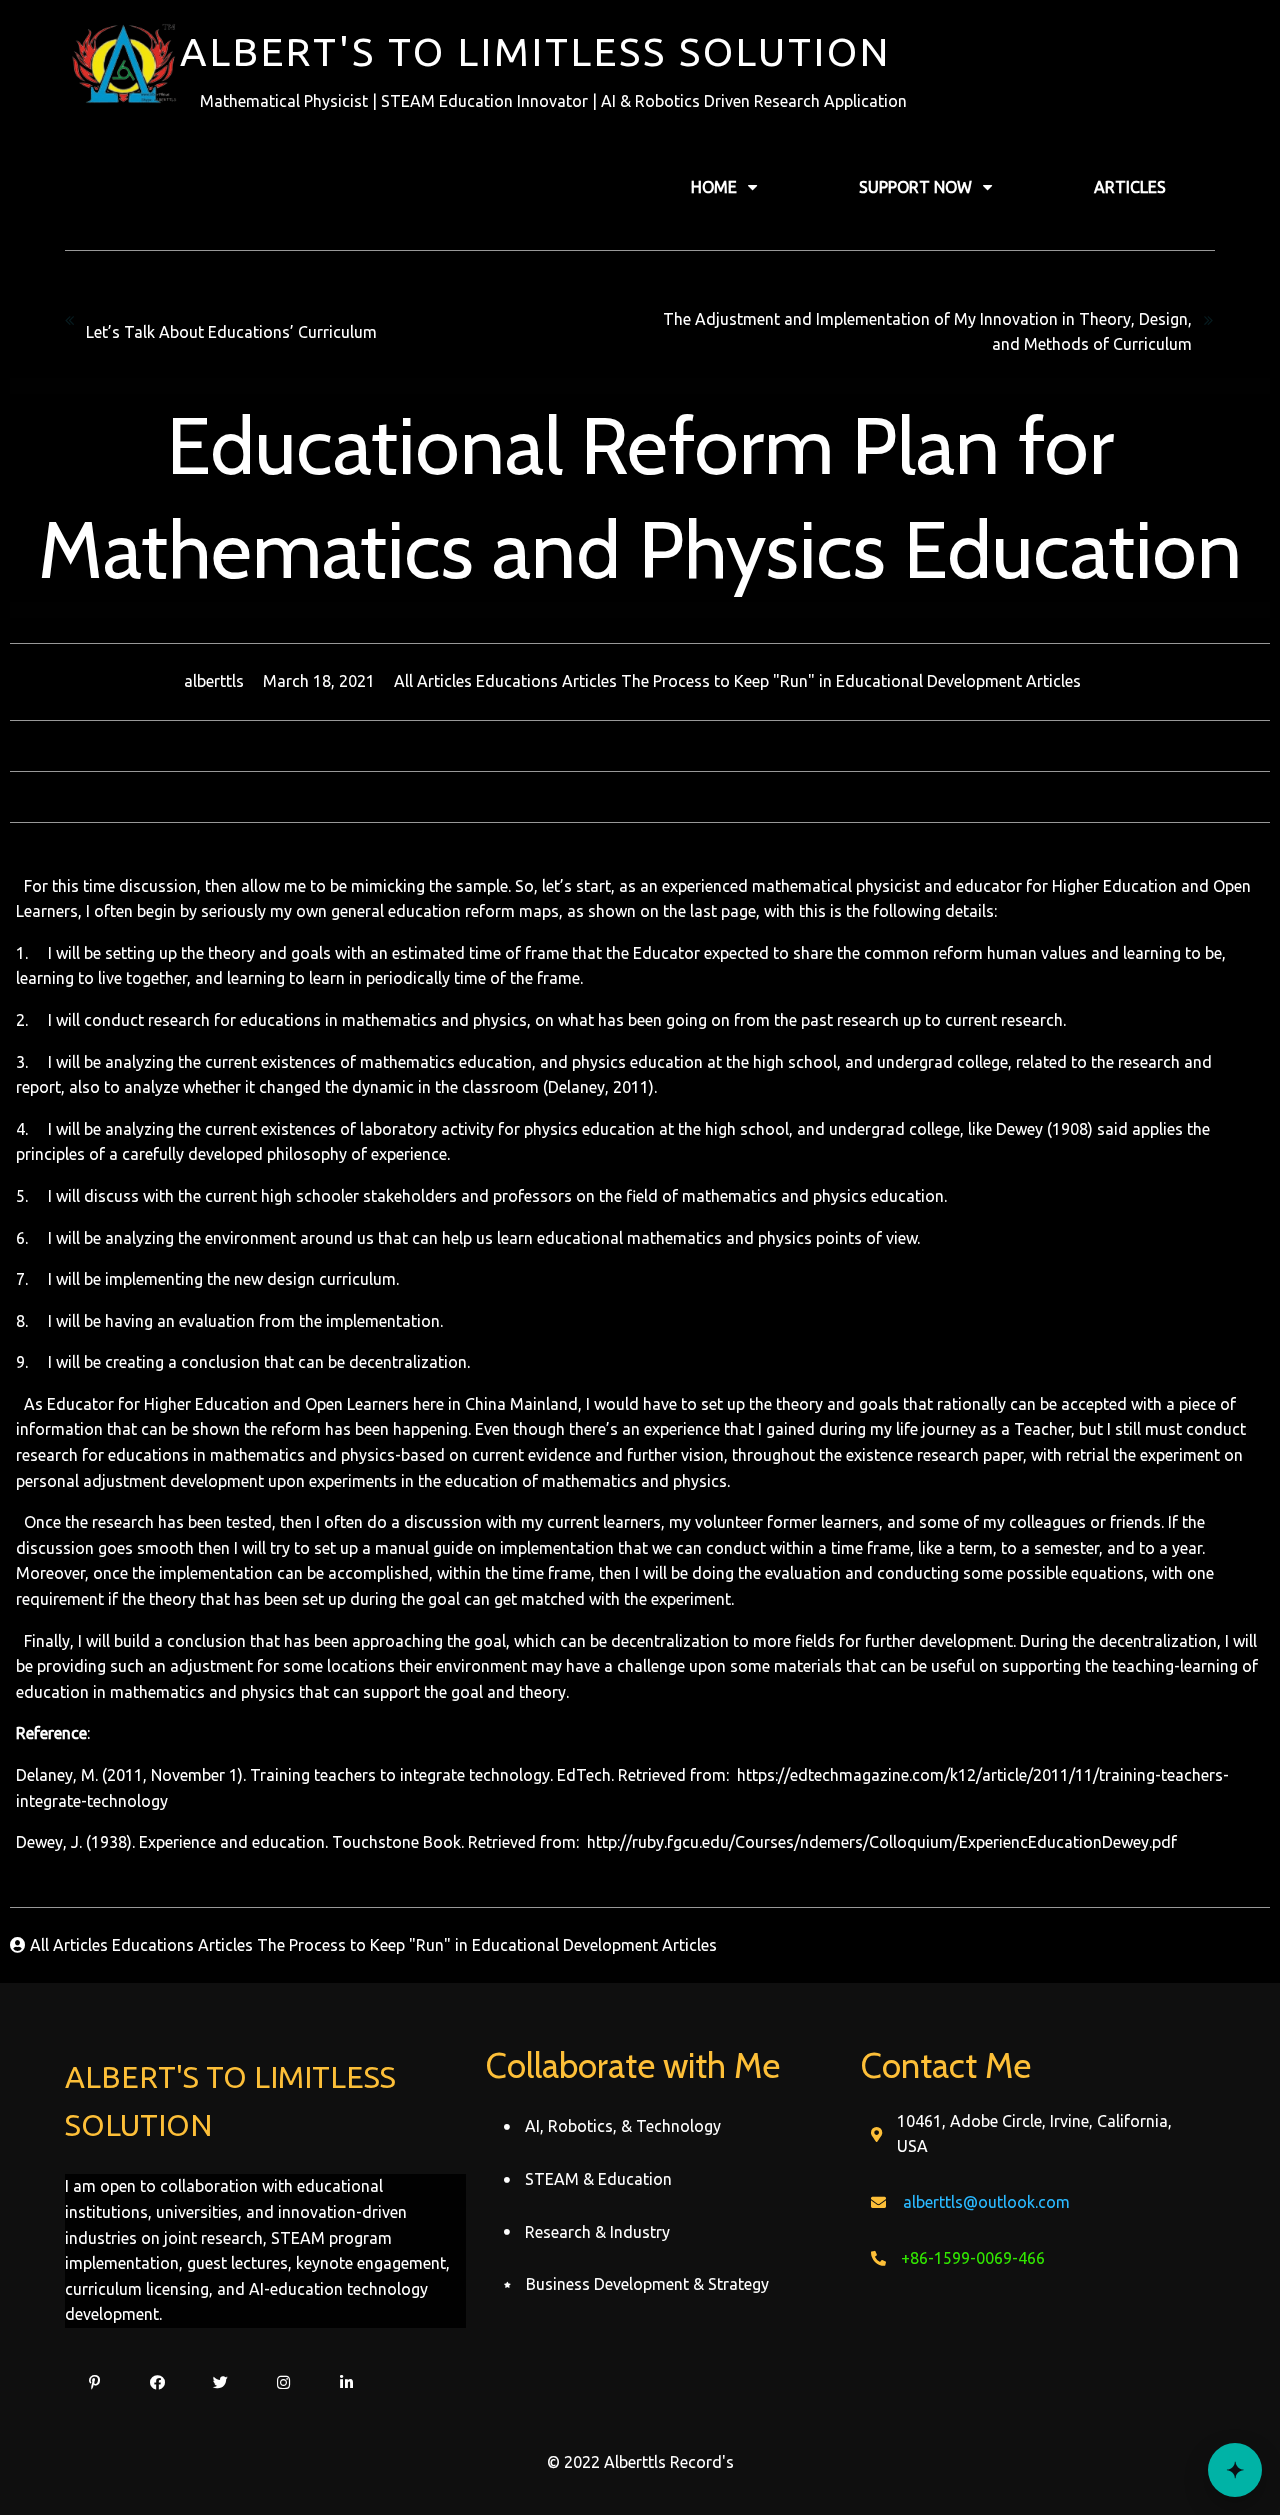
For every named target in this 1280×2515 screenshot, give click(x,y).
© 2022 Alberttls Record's (640, 2462)
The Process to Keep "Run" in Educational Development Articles (851, 681)
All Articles (435, 681)
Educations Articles (548, 681)
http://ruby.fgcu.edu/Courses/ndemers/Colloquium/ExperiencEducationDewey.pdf (880, 1842)
